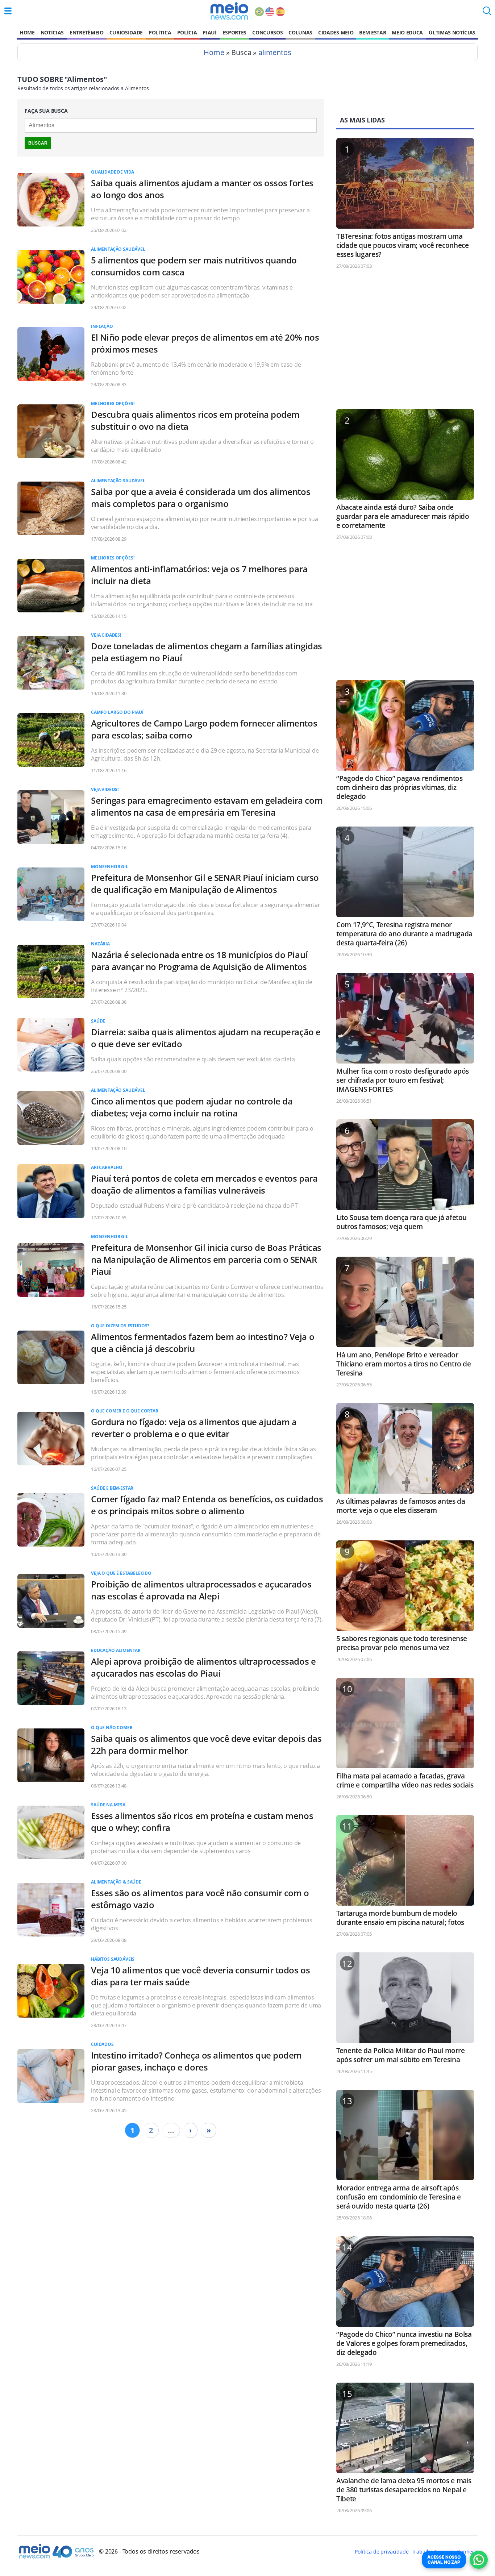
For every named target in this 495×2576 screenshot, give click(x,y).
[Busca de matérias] (487, 13)
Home (27, 32)
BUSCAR (38, 143)
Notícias (52, 32)
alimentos (275, 52)
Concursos (267, 32)
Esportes (234, 32)
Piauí (209, 32)
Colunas (300, 32)
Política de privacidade (382, 2552)
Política (160, 32)
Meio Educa (407, 32)
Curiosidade (126, 32)
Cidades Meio (336, 32)
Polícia (187, 32)
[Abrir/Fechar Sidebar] (8, 11)
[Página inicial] (229, 11)
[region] (405, 342)
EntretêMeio (86, 32)
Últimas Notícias (452, 32)
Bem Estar (373, 32)
